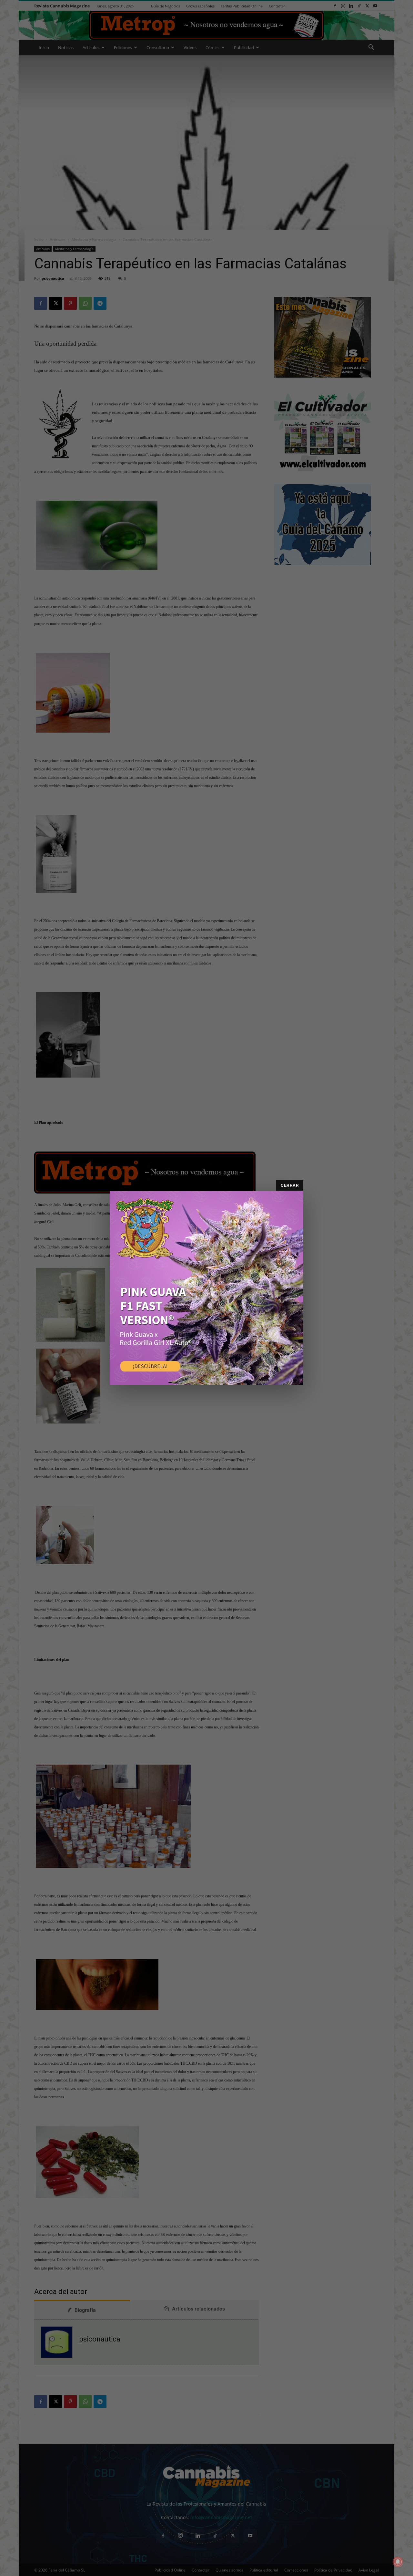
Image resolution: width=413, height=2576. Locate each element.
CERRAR (290, 1185)
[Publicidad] (206, 1288)
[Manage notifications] (398, 2562)
